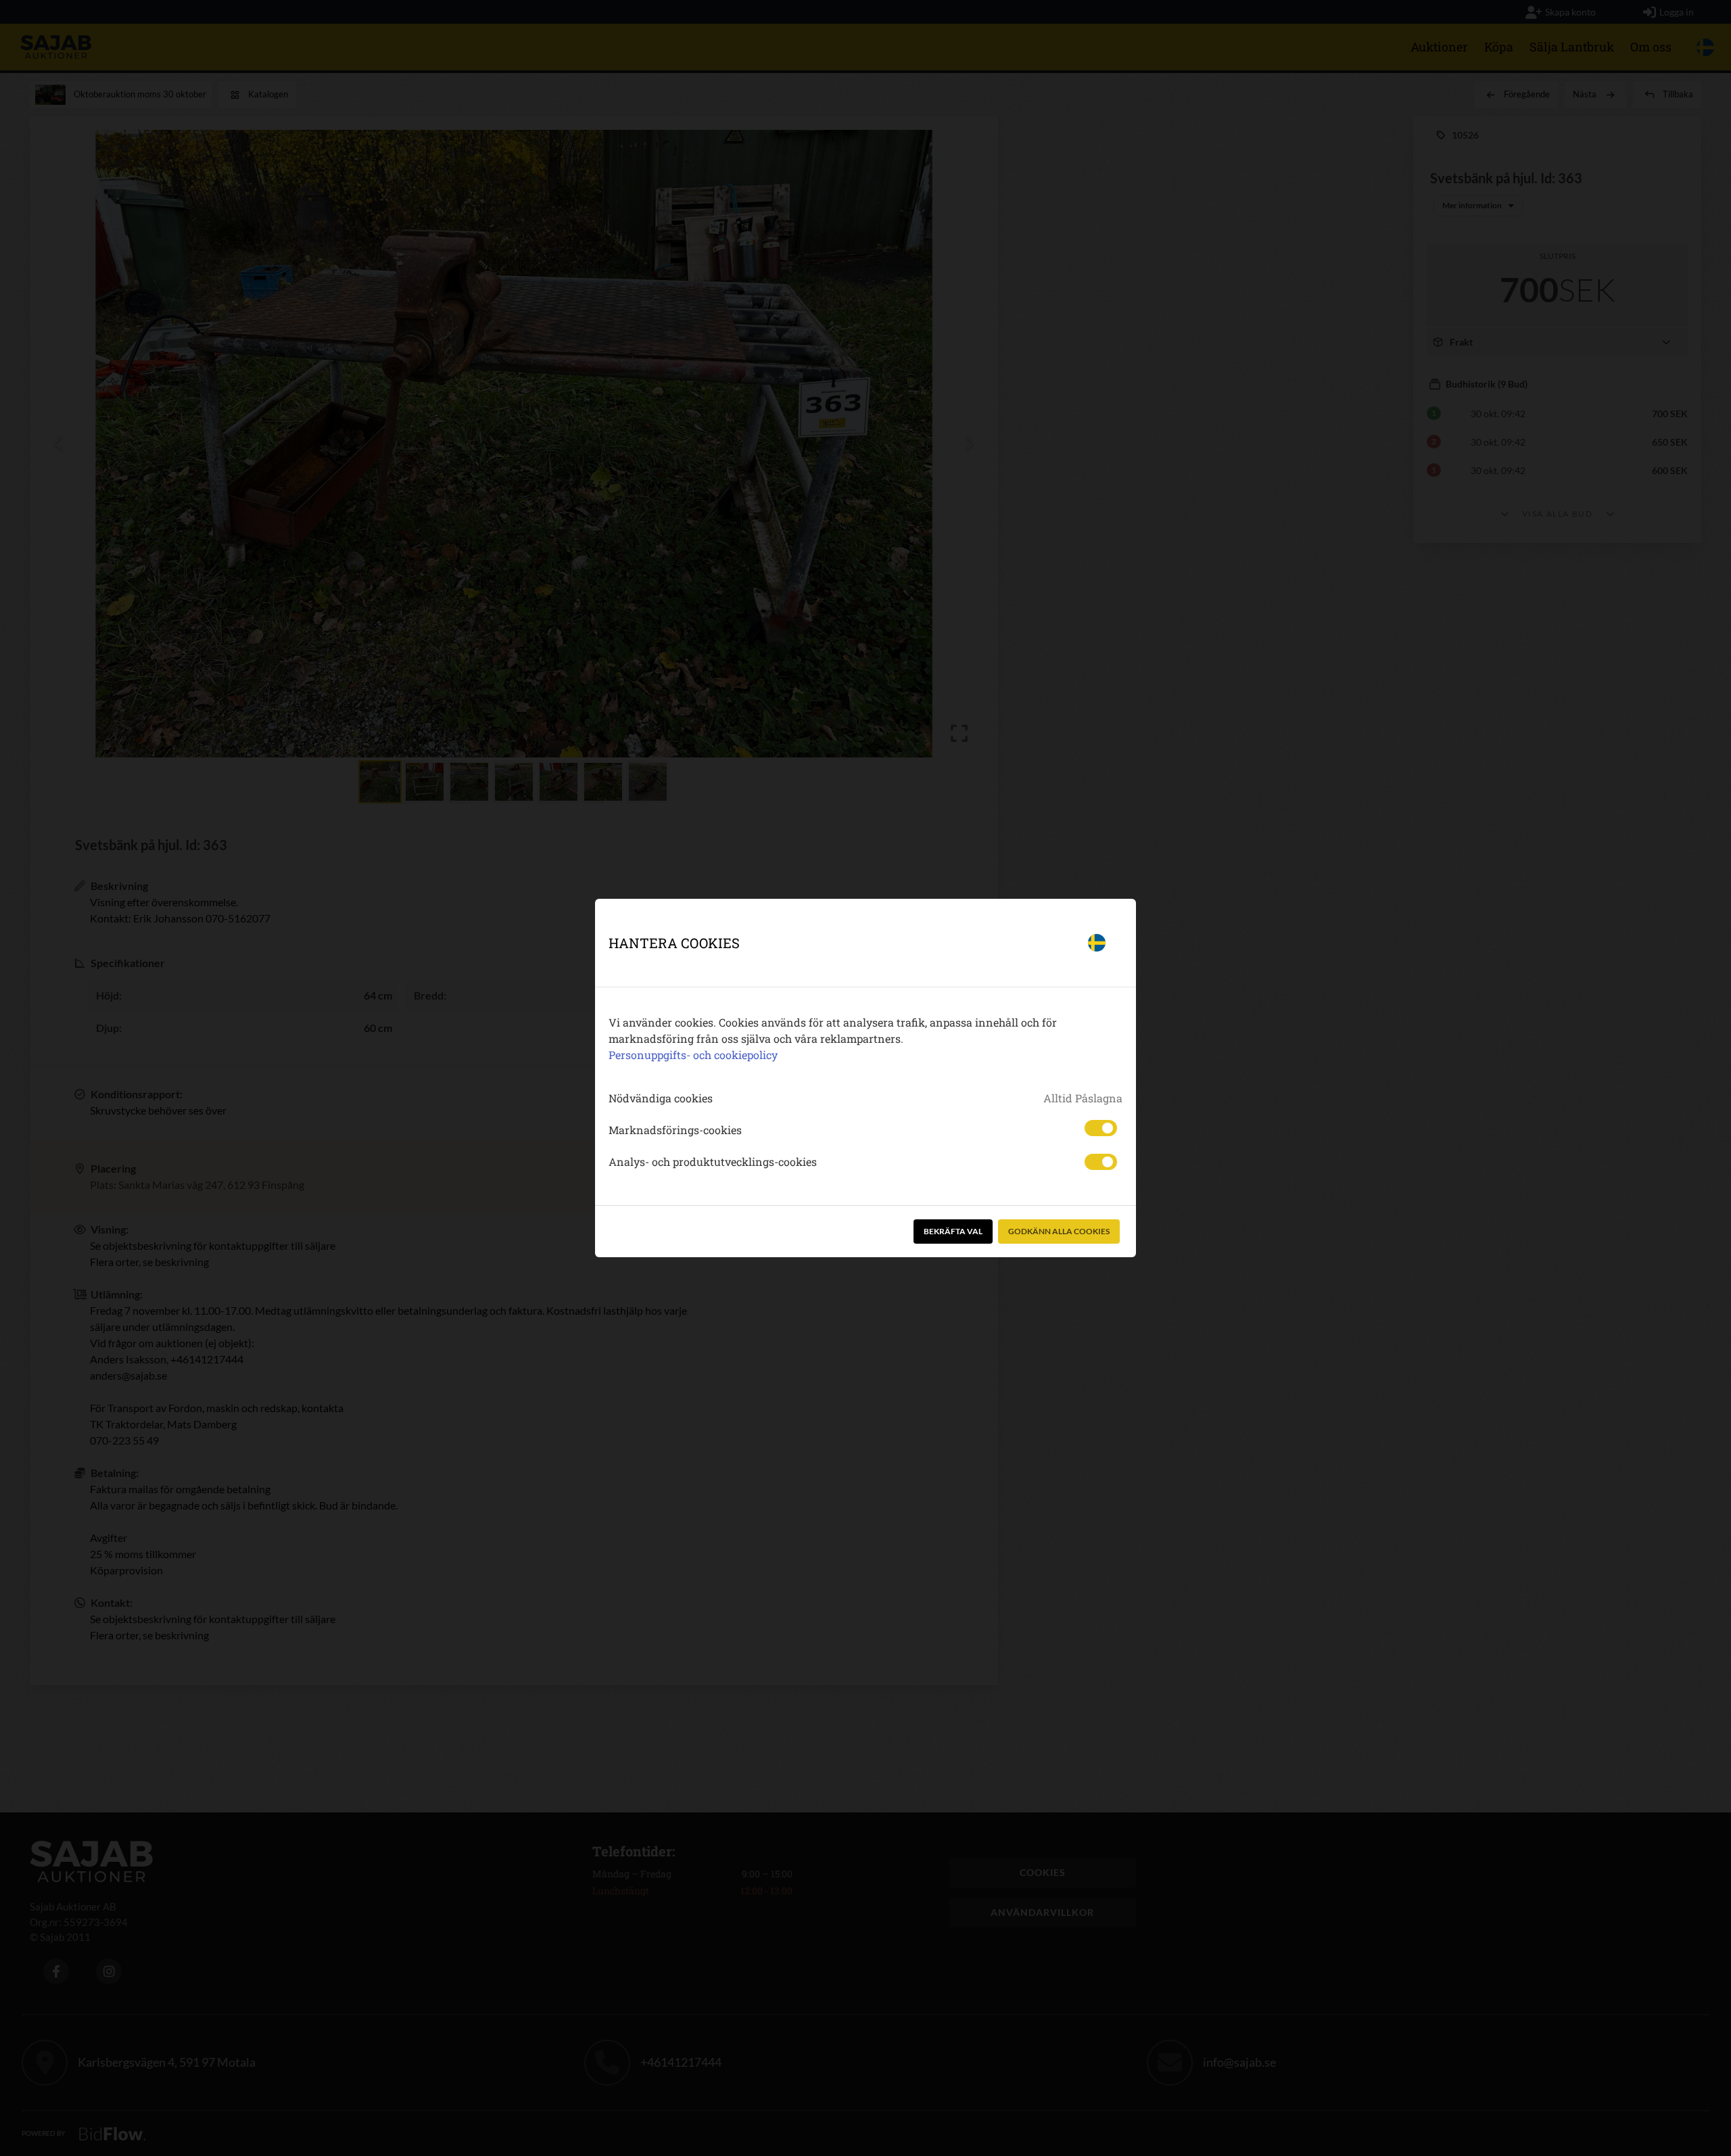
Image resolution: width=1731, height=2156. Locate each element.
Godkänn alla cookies (1059, 1231)
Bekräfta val (953, 1231)
